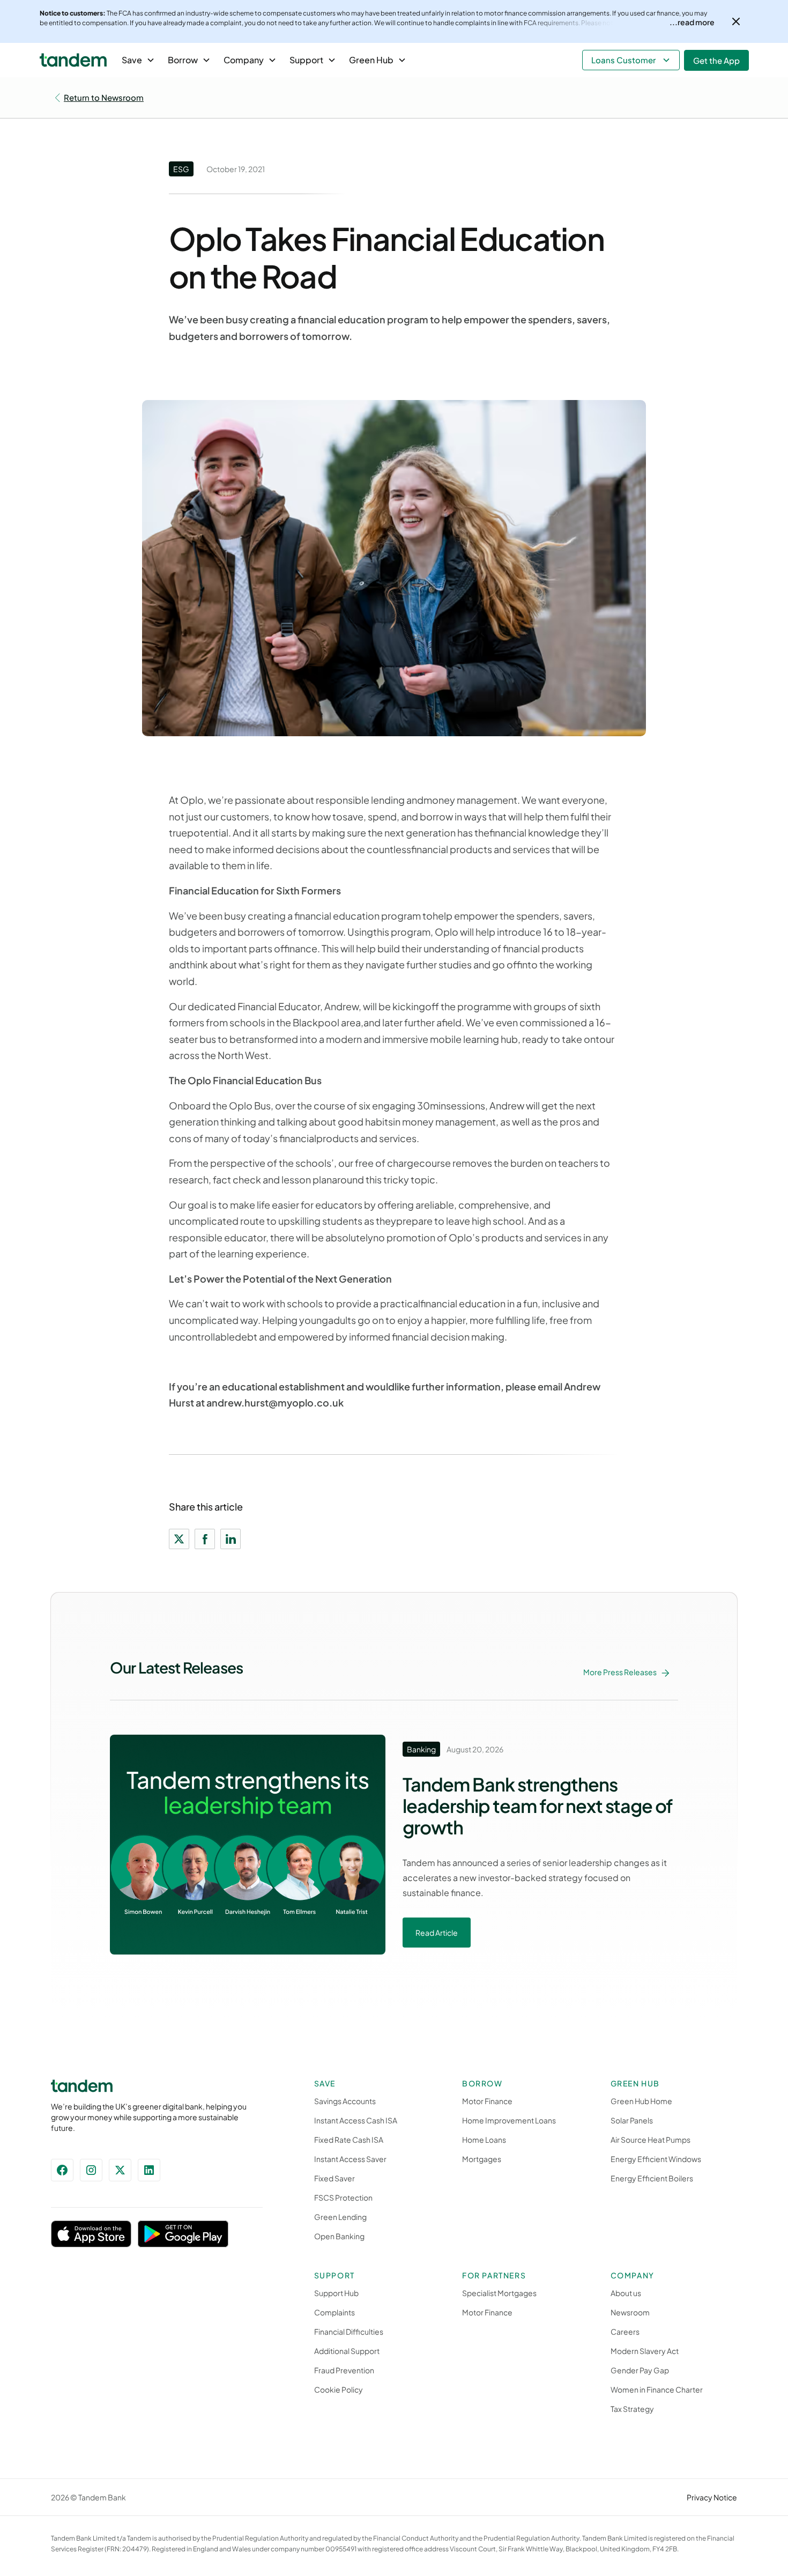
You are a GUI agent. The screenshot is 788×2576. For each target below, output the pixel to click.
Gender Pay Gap (640, 2370)
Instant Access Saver (350, 2159)
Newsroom (630, 2312)
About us (626, 2293)
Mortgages (482, 2159)
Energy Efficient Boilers (652, 2178)
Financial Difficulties (349, 2331)
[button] (138, 60)
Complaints (334, 2312)
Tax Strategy (632, 2409)
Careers (625, 2331)
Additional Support (347, 2351)
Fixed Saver (334, 2178)
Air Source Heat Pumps (651, 2140)
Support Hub (336, 2293)
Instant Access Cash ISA (356, 2120)
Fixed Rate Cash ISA (349, 2140)
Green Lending (340, 2217)
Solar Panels (632, 2120)
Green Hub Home (641, 2101)
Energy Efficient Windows (656, 2159)
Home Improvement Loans (509, 2120)
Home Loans (484, 2140)
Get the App (716, 60)
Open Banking (339, 2236)
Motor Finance (487, 2101)
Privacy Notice (712, 2497)
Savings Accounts (345, 2101)
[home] (73, 60)
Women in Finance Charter (657, 2389)
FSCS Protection (343, 2197)
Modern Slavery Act (645, 2351)
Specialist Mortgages (499, 2293)
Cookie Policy (339, 2389)
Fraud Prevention (344, 2370)
